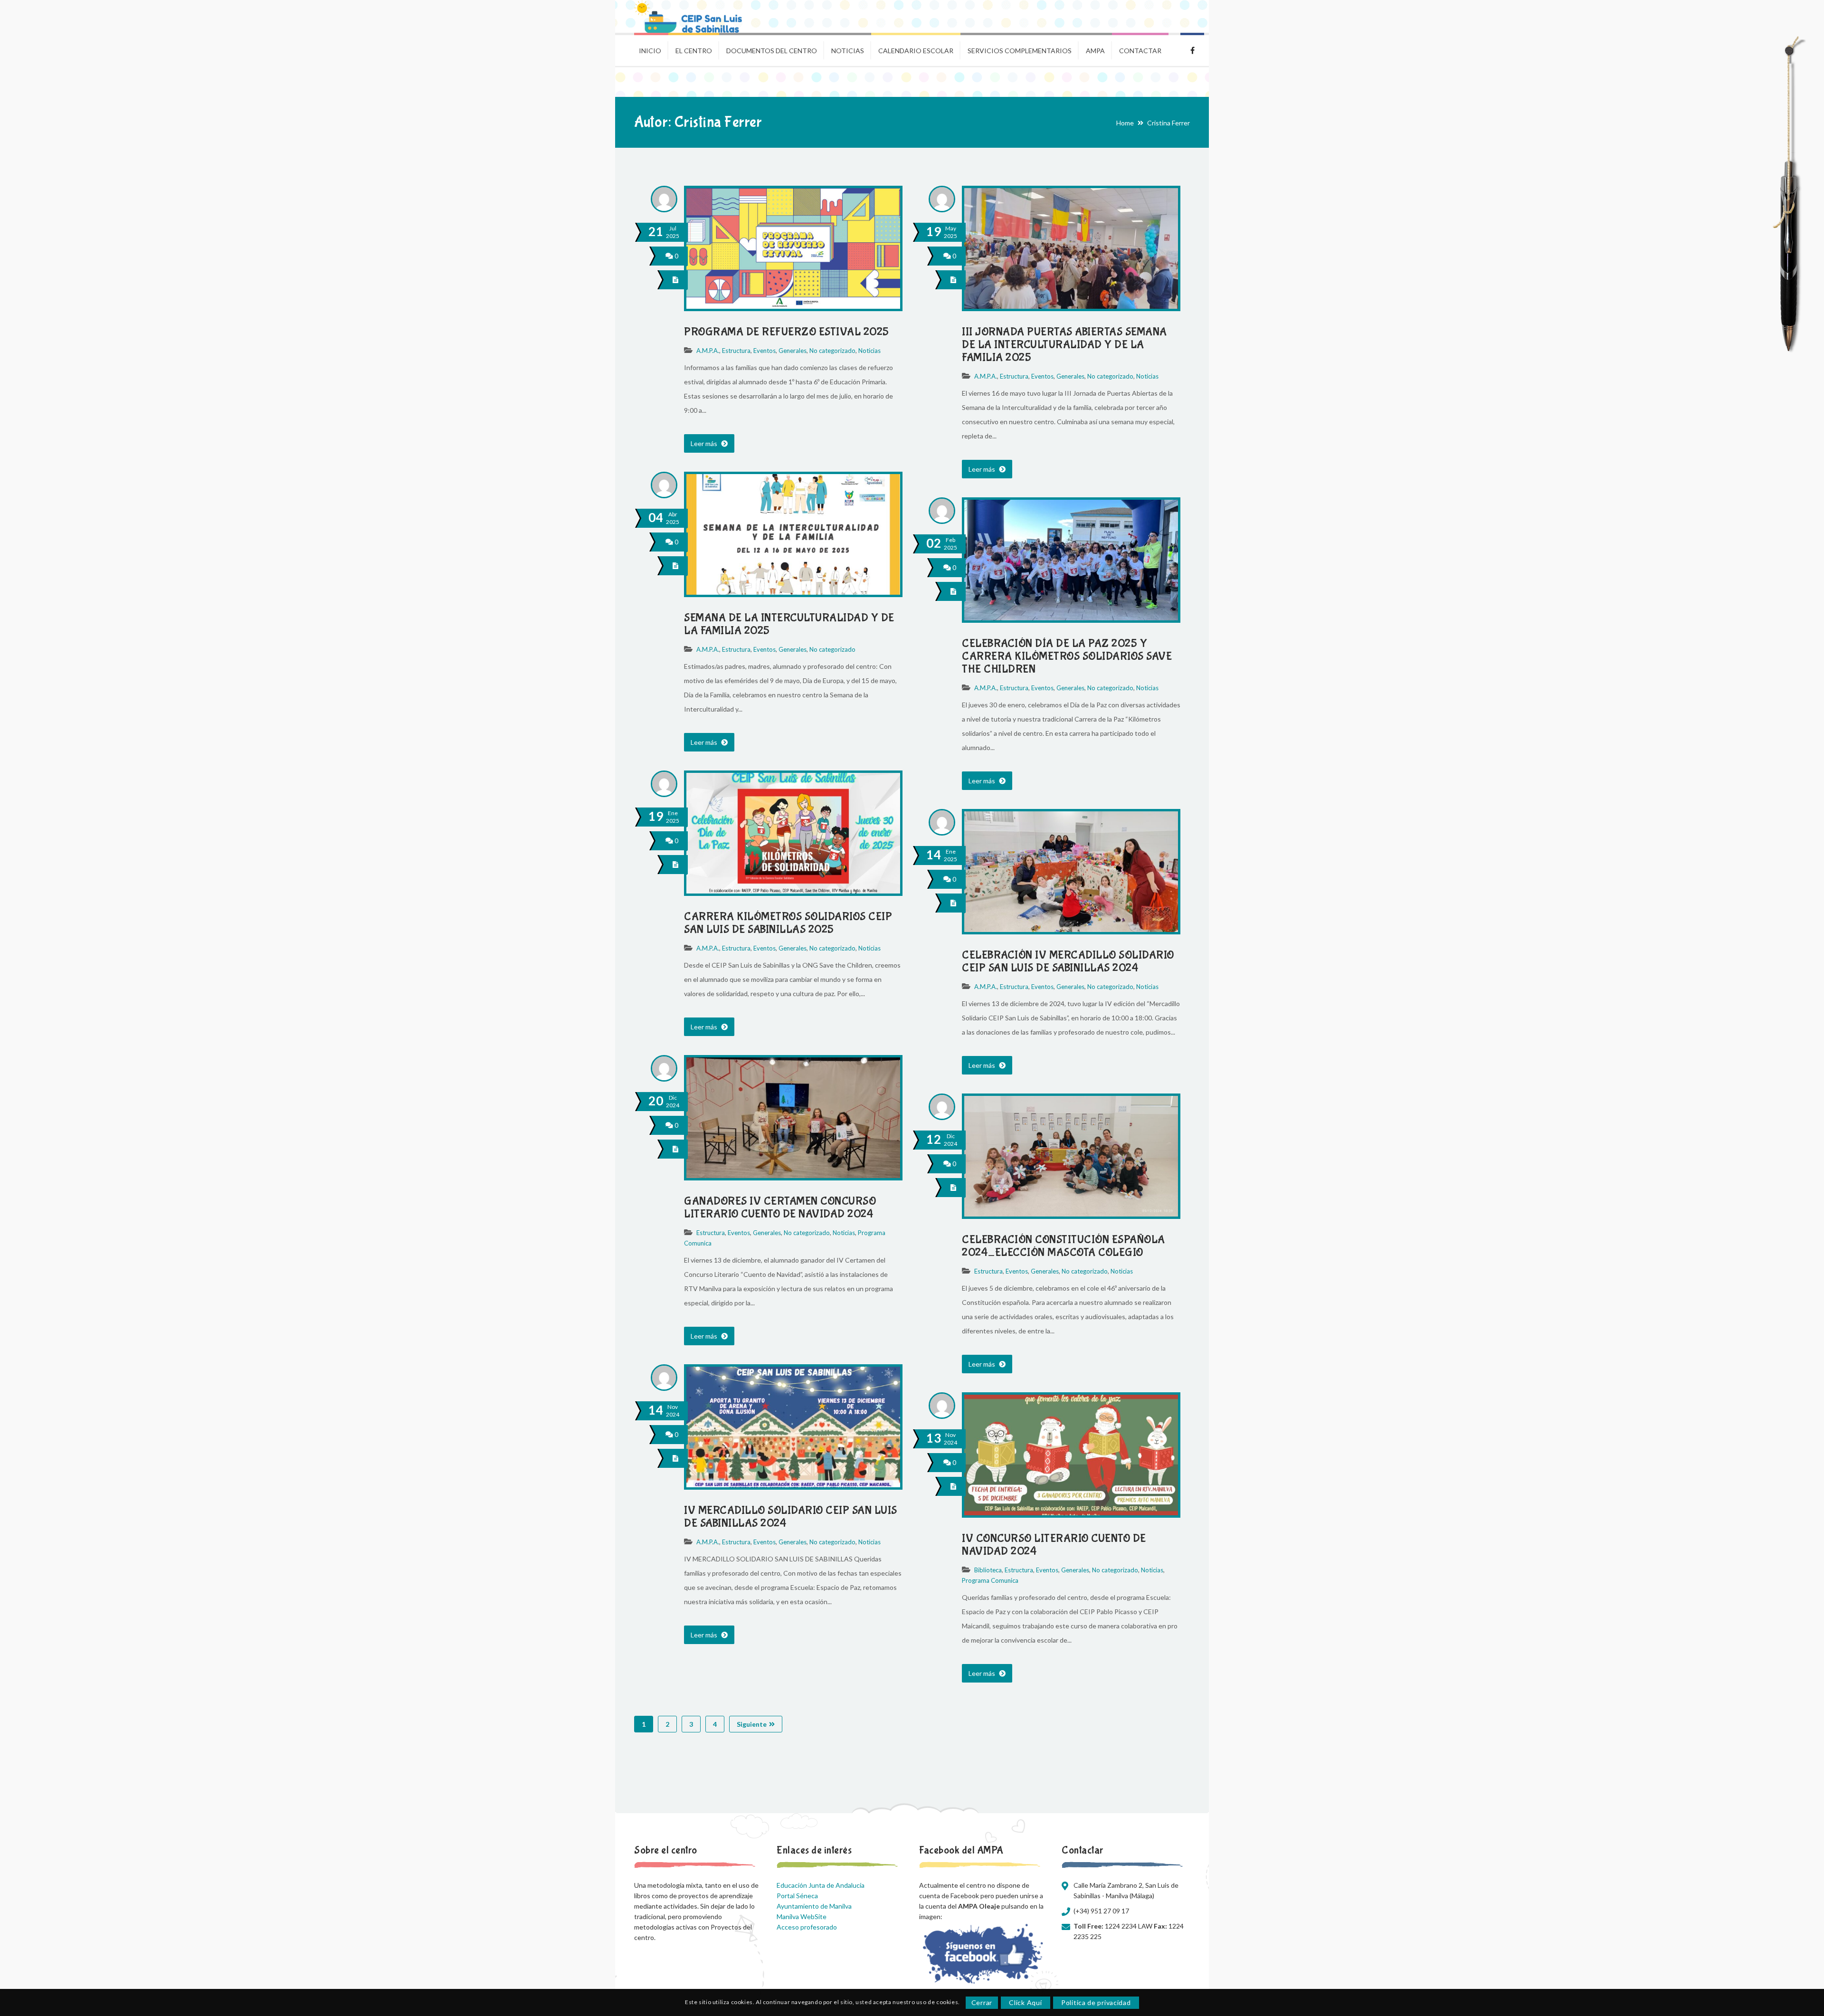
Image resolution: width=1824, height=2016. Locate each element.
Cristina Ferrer (1168, 123)
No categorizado (832, 351)
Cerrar (982, 2002)
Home (1125, 123)
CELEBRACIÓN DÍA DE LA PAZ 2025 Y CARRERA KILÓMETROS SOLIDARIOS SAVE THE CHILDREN (1067, 656)
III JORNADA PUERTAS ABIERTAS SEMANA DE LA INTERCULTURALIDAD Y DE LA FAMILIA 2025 (1064, 345)
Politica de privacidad (1096, 2002)
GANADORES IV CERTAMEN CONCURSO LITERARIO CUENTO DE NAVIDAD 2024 (780, 1208)
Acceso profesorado (807, 1927)
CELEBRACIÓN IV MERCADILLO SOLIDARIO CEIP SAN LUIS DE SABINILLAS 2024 (1068, 961)
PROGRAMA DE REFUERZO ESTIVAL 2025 (787, 332)
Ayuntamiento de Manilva (814, 1906)
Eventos (765, 351)
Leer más (705, 443)
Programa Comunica (990, 1580)
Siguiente (752, 1724)
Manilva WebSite (802, 1916)
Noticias (869, 351)
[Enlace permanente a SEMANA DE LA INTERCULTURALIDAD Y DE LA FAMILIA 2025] (793, 592)
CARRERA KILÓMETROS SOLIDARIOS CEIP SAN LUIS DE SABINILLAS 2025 (788, 923)
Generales (793, 351)
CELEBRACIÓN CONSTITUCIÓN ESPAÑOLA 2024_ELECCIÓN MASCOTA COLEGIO (1064, 1246)
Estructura (736, 351)
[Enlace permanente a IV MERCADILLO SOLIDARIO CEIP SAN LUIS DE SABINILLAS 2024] (793, 1485)
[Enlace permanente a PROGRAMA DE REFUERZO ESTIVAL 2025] (793, 306)
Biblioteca (988, 1570)
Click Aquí (1025, 2002)
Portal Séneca (797, 1896)
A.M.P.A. (708, 351)
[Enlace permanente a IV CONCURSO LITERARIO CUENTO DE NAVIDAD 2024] (1071, 1513)
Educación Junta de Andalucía (821, 1885)
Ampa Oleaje (1192, 49)
